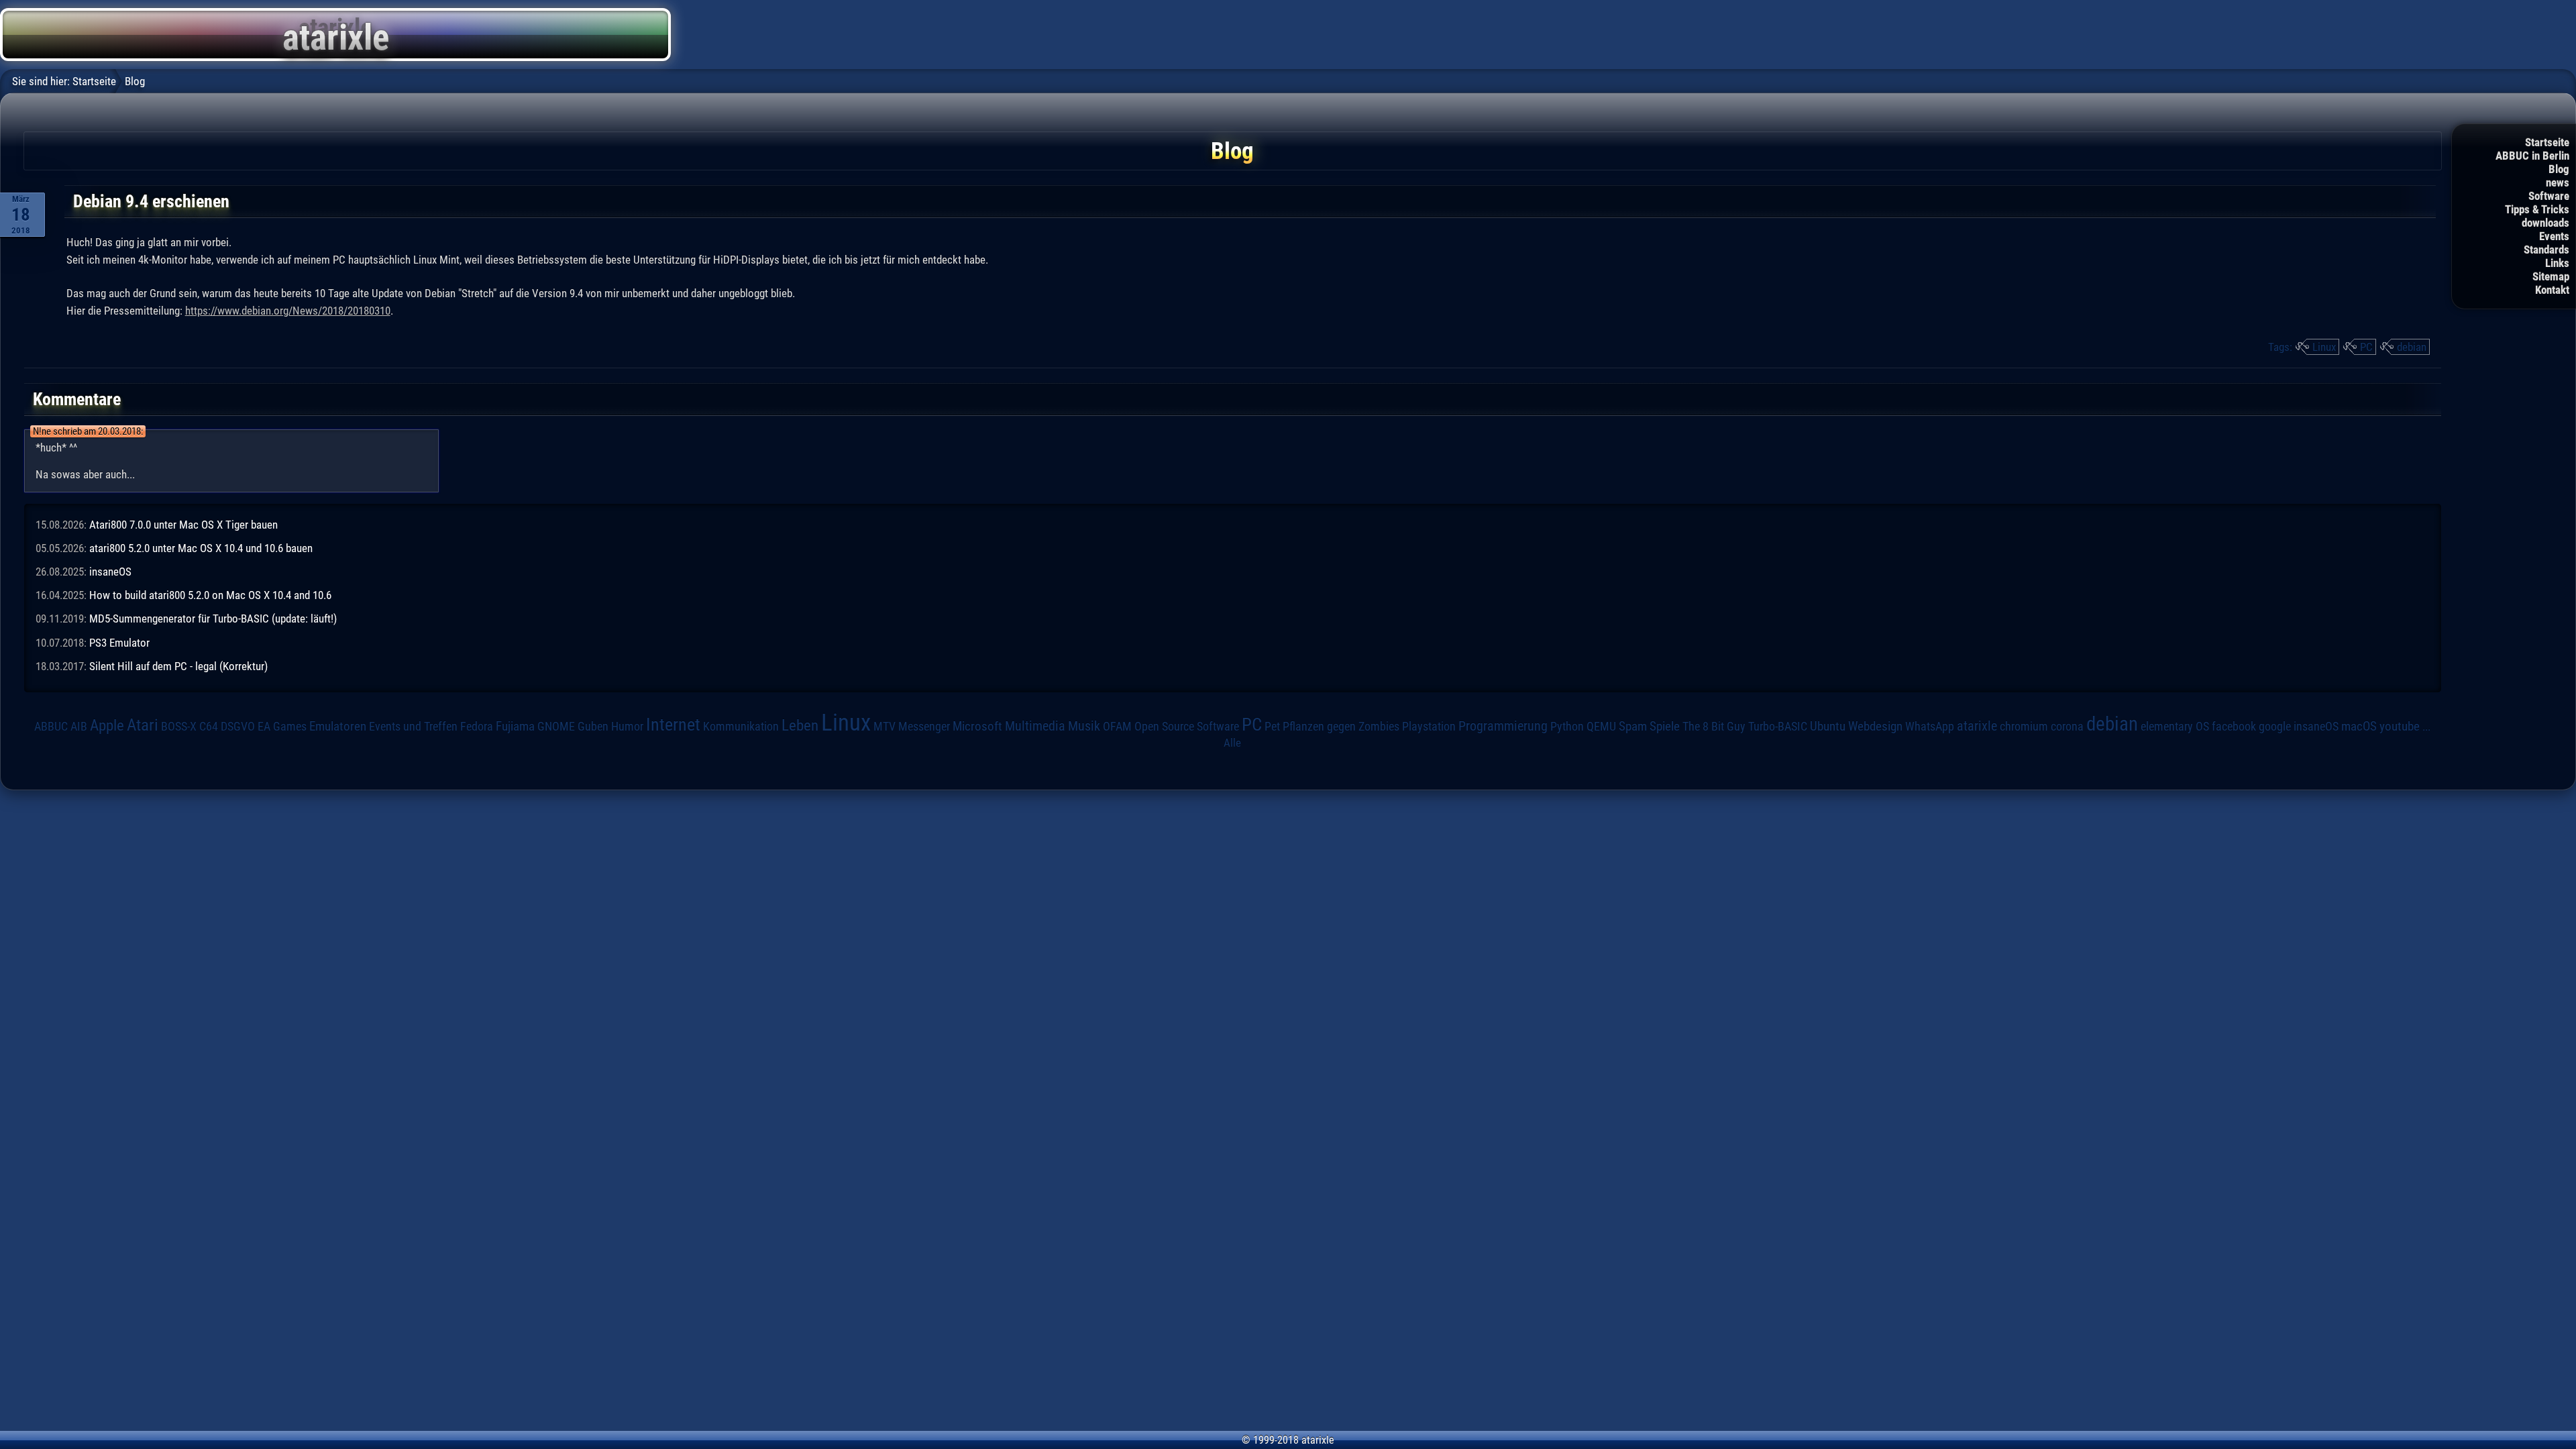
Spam (1633, 727)
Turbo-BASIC (1778, 726)
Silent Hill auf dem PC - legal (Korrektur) (178, 666)
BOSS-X (179, 727)
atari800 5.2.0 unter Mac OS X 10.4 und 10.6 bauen (201, 548)
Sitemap (2551, 276)
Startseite (2547, 142)
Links (2557, 263)
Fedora (477, 726)
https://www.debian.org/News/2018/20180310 (288, 311)
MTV (884, 726)
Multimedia (1035, 726)
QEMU (1601, 727)
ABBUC (51, 727)
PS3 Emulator (119, 643)
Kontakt (2552, 290)
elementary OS (2175, 726)
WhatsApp (1930, 727)
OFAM (1117, 727)
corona (2067, 727)
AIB (79, 727)
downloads (2545, 223)
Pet (1272, 727)
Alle (1232, 743)
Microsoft (977, 726)
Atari (143, 724)
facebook (2234, 727)
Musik (1084, 726)
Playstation (1429, 727)
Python (1567, 727)
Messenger (924, 727)
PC (2366, 347)
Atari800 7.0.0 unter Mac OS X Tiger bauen (183, 525)
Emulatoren (338, 727)
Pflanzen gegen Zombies (1341, 727)
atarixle (1977, 726)
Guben (593, 727)
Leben (800, 726)
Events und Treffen (413, 726)
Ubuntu (1828, 727)
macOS (2359, 726)
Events (2554, 236)
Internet (673, 724)
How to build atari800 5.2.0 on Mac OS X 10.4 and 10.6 (210, 595)
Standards (2546, 250)
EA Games (282, 727)
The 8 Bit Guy (1714, 726)
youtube (2400, 726)
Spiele (1665, 726)
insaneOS (110, 572)
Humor (627, 727)
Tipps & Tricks (2537, 209)
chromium (2024, 727)
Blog (2559, 169)
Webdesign (1875, 727)
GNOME (556, 726)
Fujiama (515, 727)
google (2275, 727)
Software (2549, 196)
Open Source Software (1187, 727)
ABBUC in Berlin (2532, 156)
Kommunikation (741, 726)
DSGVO (238, 726)
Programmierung (1503, 726)
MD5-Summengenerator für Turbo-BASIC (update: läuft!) (213, 619)
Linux (2324, 347)
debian (2412, 347)
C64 (209, 727)
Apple (107, 726)
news (2558, 182)
